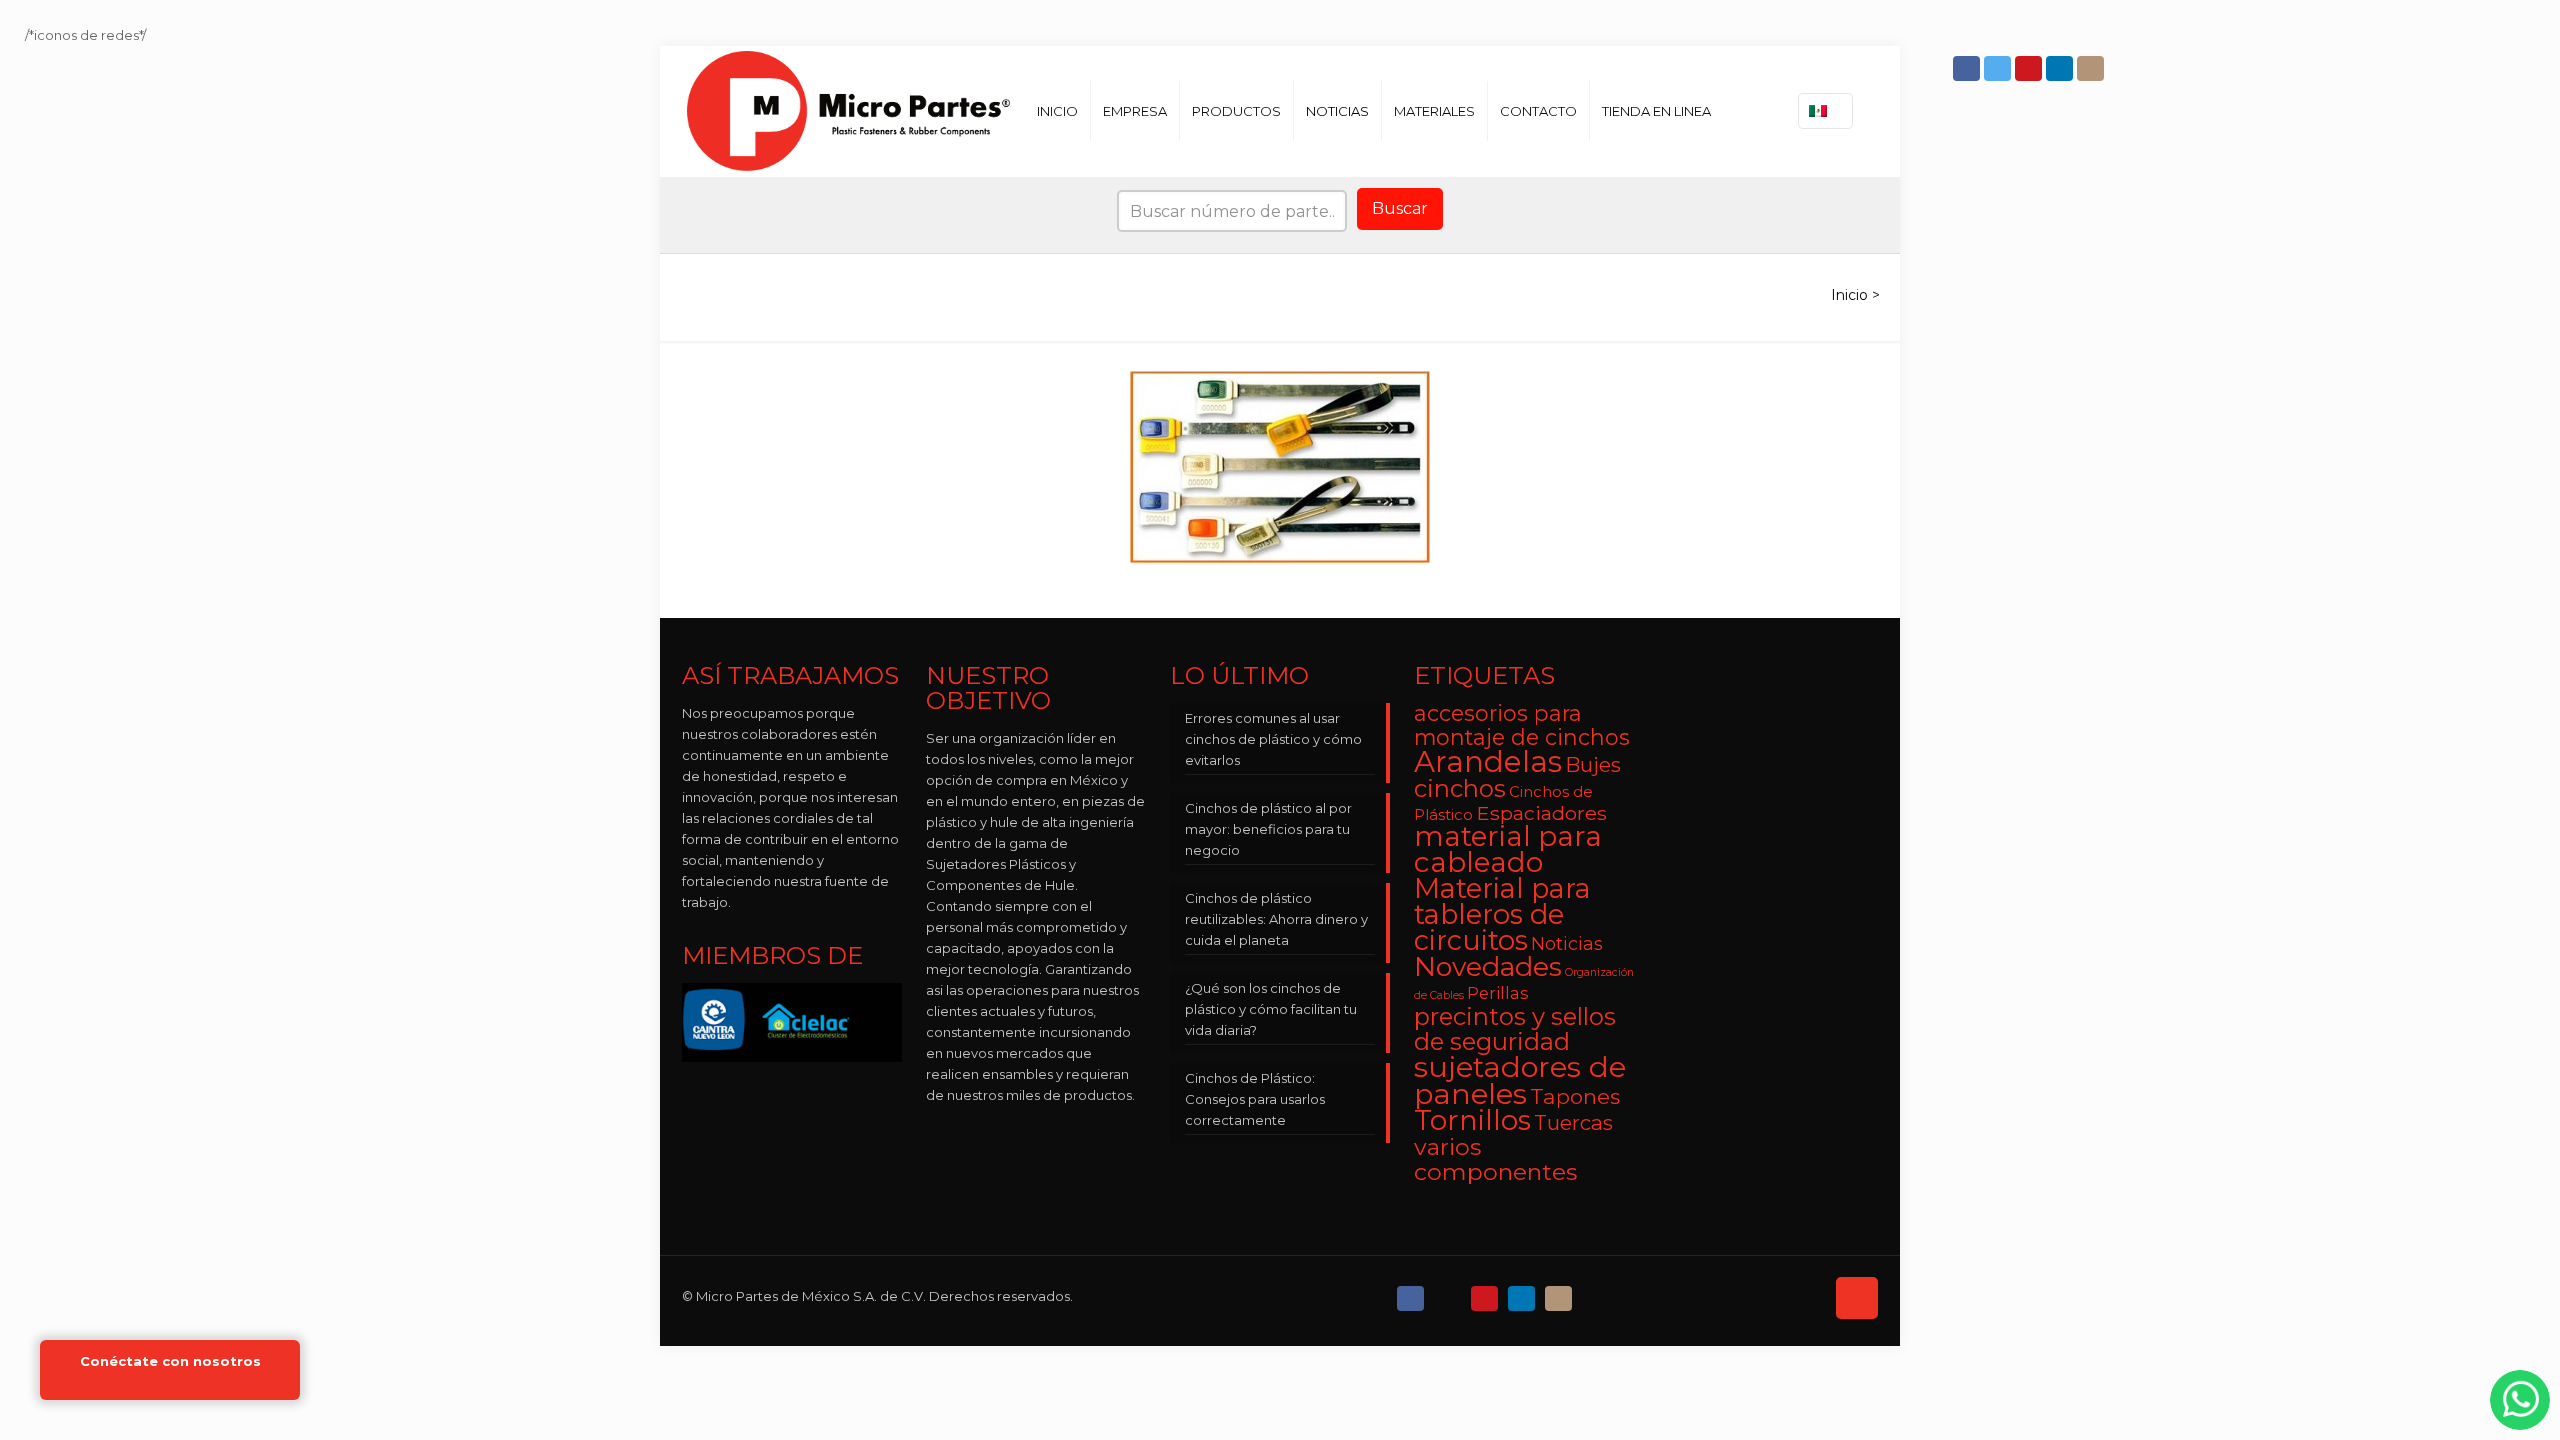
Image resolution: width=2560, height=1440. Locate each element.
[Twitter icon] (1999, 68)
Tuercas (1573, 1122)
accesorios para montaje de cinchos (1522, 725)
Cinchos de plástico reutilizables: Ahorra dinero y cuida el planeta (1276, 919)
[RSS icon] (1597, 1293)
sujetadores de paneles (1520, 1080)
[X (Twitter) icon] (1449, 1293)
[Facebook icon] (1968, 68)
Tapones (1575, 1096)
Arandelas (1488, 761)
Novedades (1488, 966)
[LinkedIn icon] (2061, 68)
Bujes (1593, 764)
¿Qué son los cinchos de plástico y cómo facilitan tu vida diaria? (1271, 1009)
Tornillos (1472, 1120)
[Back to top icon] (1857, 1298)
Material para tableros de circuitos (1502, 914)
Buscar (1400, 208)
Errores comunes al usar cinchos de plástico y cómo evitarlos (1273, 739)
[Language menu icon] (1825, 111)
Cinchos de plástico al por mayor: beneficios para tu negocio (1268, 829)
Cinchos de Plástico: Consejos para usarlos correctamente (1255, 1099)
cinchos (1460, 788)
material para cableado (1508, 849)
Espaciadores (1541, 813)
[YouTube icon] (2030, 68)
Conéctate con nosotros (170, 1361)
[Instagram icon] (2092, 68)
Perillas (1498, 993)
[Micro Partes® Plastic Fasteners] (848, 111)
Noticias (1567, 943)
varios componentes (1495, 1159)
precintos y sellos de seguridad (1515, 1029)
